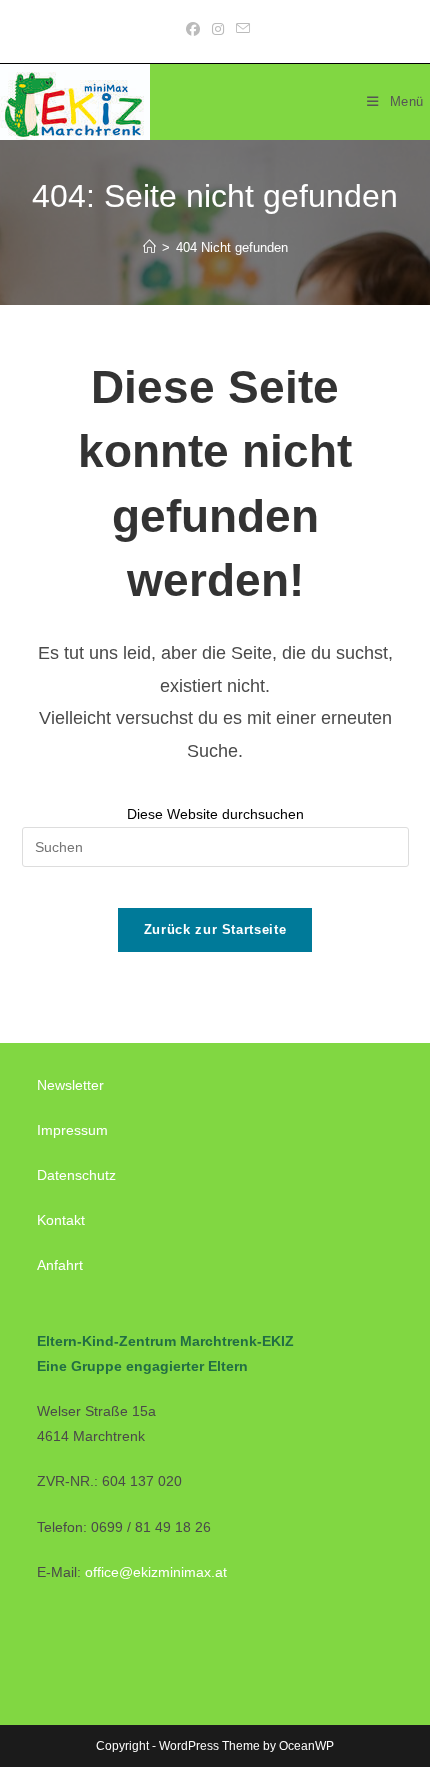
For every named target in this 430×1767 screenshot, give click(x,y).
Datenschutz (76, 1175)
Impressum (72, 1130)
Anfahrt (60, 1265)
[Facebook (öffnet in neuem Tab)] (193, 29)
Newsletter (70, 1085)
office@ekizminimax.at (156, 1572)
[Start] (149, 247)
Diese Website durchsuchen (215, 814)
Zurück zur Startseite (215, 929)
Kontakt (61, 1220)
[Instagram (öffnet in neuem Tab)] (218, 29)
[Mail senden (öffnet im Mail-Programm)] (240, 29)
